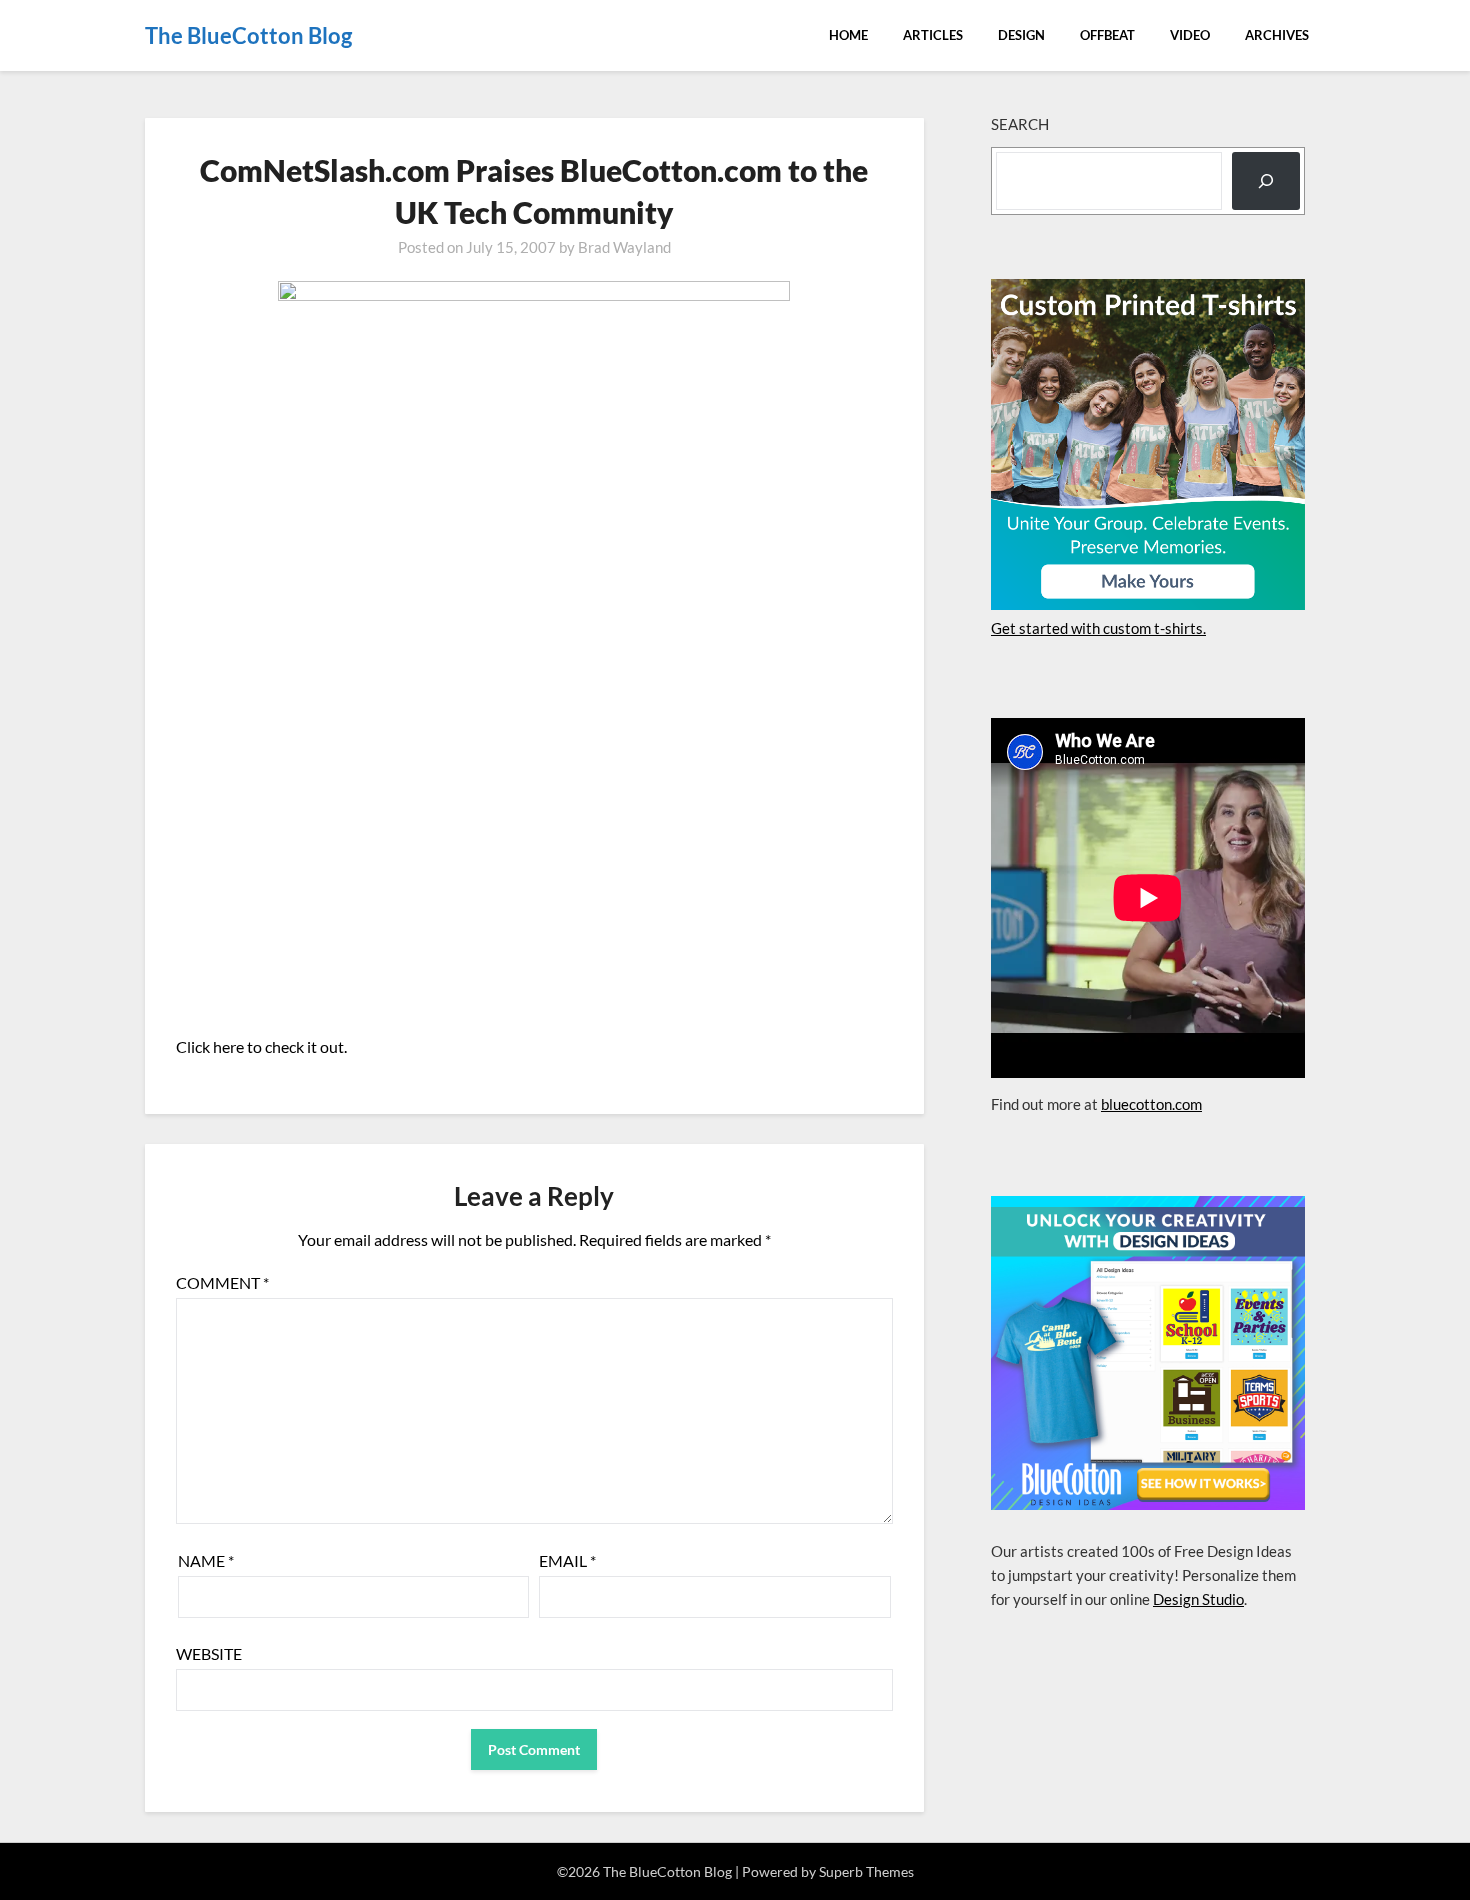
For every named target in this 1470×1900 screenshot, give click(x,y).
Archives (1277, 35)
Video (1190, 35)
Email (567, 1560)
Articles (933, 35)
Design (1021, 35)
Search (1020, 124)
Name (206, 1560)
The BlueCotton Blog (248, 35)
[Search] (1266, 181)
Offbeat (1107, 35)
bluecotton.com (1151, 1104)
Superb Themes (866, 1871)
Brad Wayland (624, 247)
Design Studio (1198, 1599)
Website (209, 1653)
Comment (222, 1282)
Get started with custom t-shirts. (1098, 628)
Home (848, 35)
